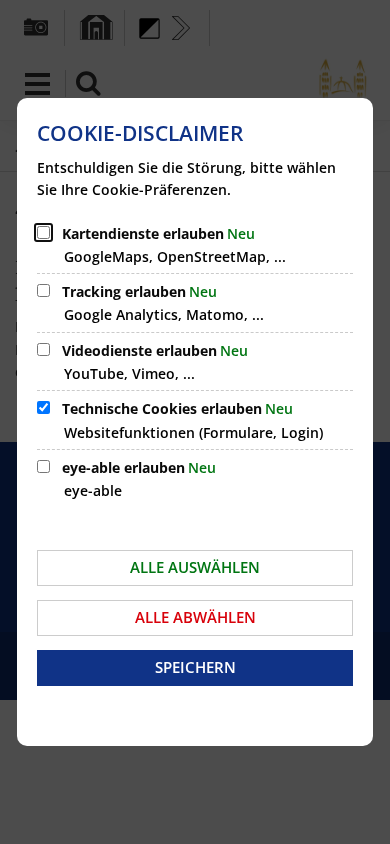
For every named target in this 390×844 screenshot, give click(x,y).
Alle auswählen (195, 567)
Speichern (195, 667)
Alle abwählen (195, 617)
